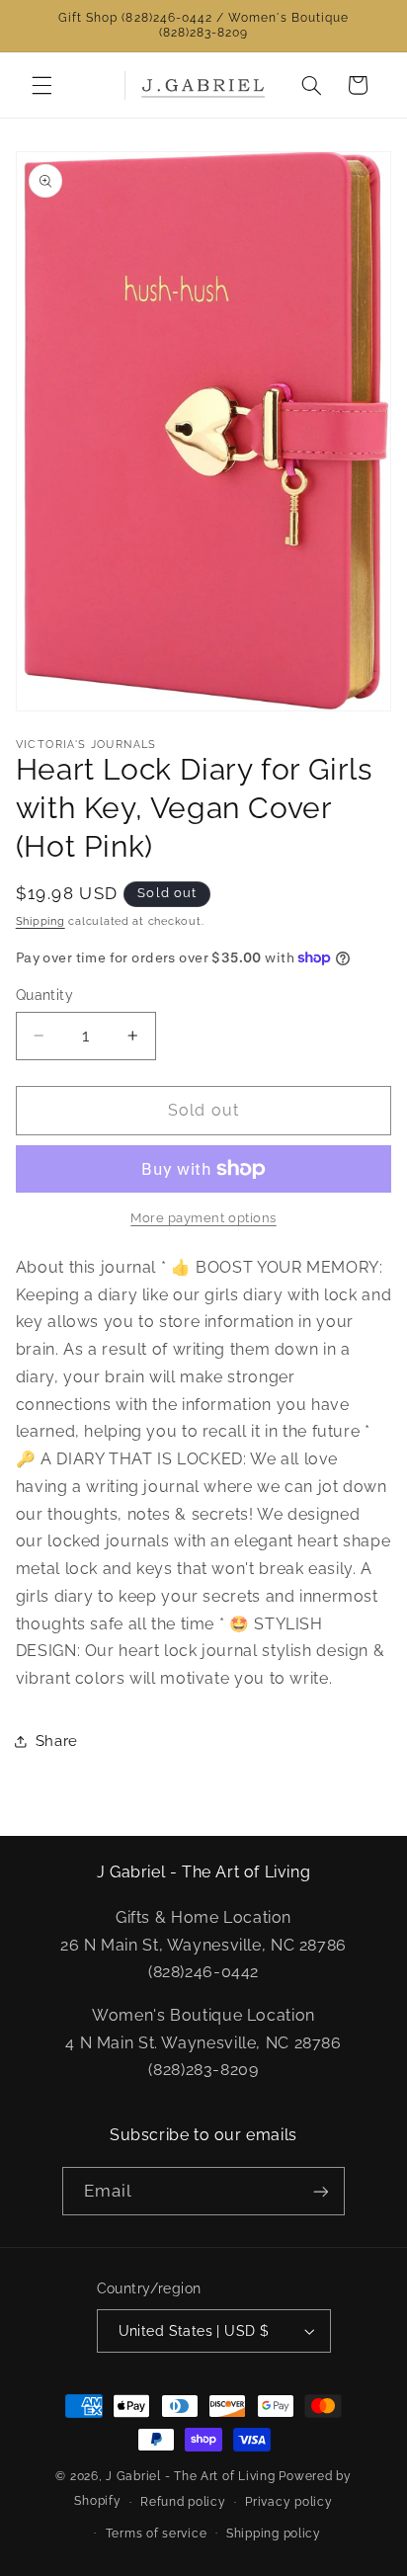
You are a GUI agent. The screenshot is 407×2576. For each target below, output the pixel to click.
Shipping (41, 921)
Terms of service (157, 2534)
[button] (41, 85)
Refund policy (183, 2502)
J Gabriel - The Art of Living (190, 2476)
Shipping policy (274, 2534)
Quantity (44, 995)
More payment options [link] (203, 1218)
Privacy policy (288, 2502)
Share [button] (57, 1741)
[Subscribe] (321, 2191)
